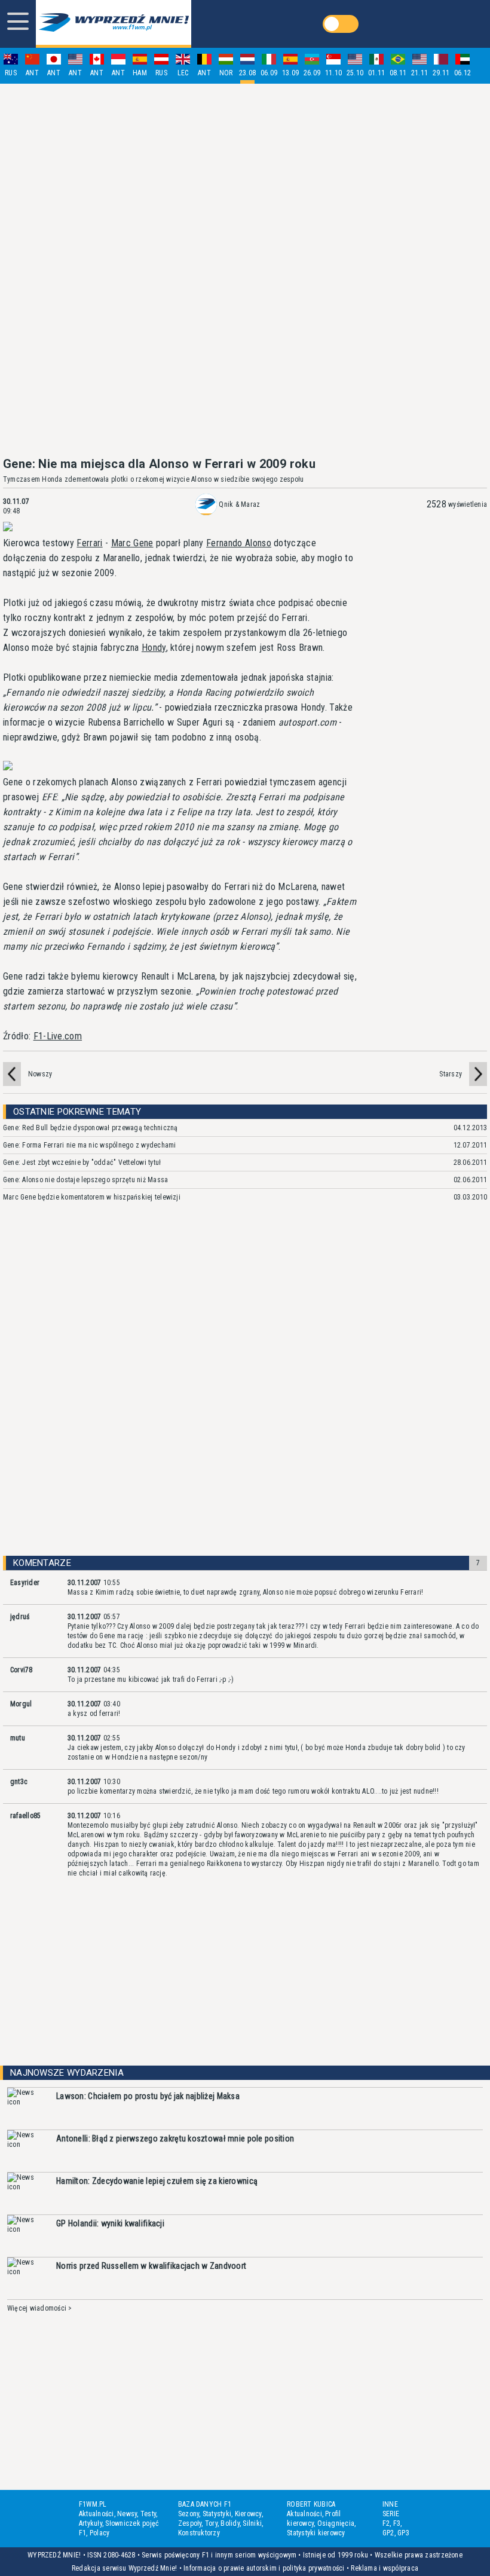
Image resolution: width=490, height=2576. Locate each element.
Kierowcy (248, 2514)
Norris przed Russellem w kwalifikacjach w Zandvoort (151, 2266)
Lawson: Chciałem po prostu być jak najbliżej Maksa (148, 2096)
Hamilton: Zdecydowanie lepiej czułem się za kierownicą (157, 2181)
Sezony (189, 2514)
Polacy (99, 2533)
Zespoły (190, 2523)
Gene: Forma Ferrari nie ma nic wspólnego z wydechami (89, 1145)
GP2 (388, 2533)
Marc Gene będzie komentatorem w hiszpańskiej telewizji (92, 1197)
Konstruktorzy (199, 2533)
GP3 (403, 2533)
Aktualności (97, 2514)
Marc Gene (132, 543)
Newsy (127, 2514)
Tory (211, 2523)
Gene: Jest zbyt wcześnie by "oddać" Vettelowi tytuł (82, 1162)
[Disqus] (245, 1390)
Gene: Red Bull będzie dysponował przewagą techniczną (90, 1128)
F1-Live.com (58, 1036)
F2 (386, 2523)
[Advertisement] (245, 270)
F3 (397, 2523)
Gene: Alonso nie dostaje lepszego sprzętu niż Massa (85, 1180)
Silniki (252, 2523)
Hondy (154, 648)
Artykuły (91, 2523)
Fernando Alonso (239, 543)
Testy (148, 2514)
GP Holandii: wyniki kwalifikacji (110, 2223)
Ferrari (89, 543)
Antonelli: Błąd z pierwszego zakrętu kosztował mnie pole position (175, 2138)
